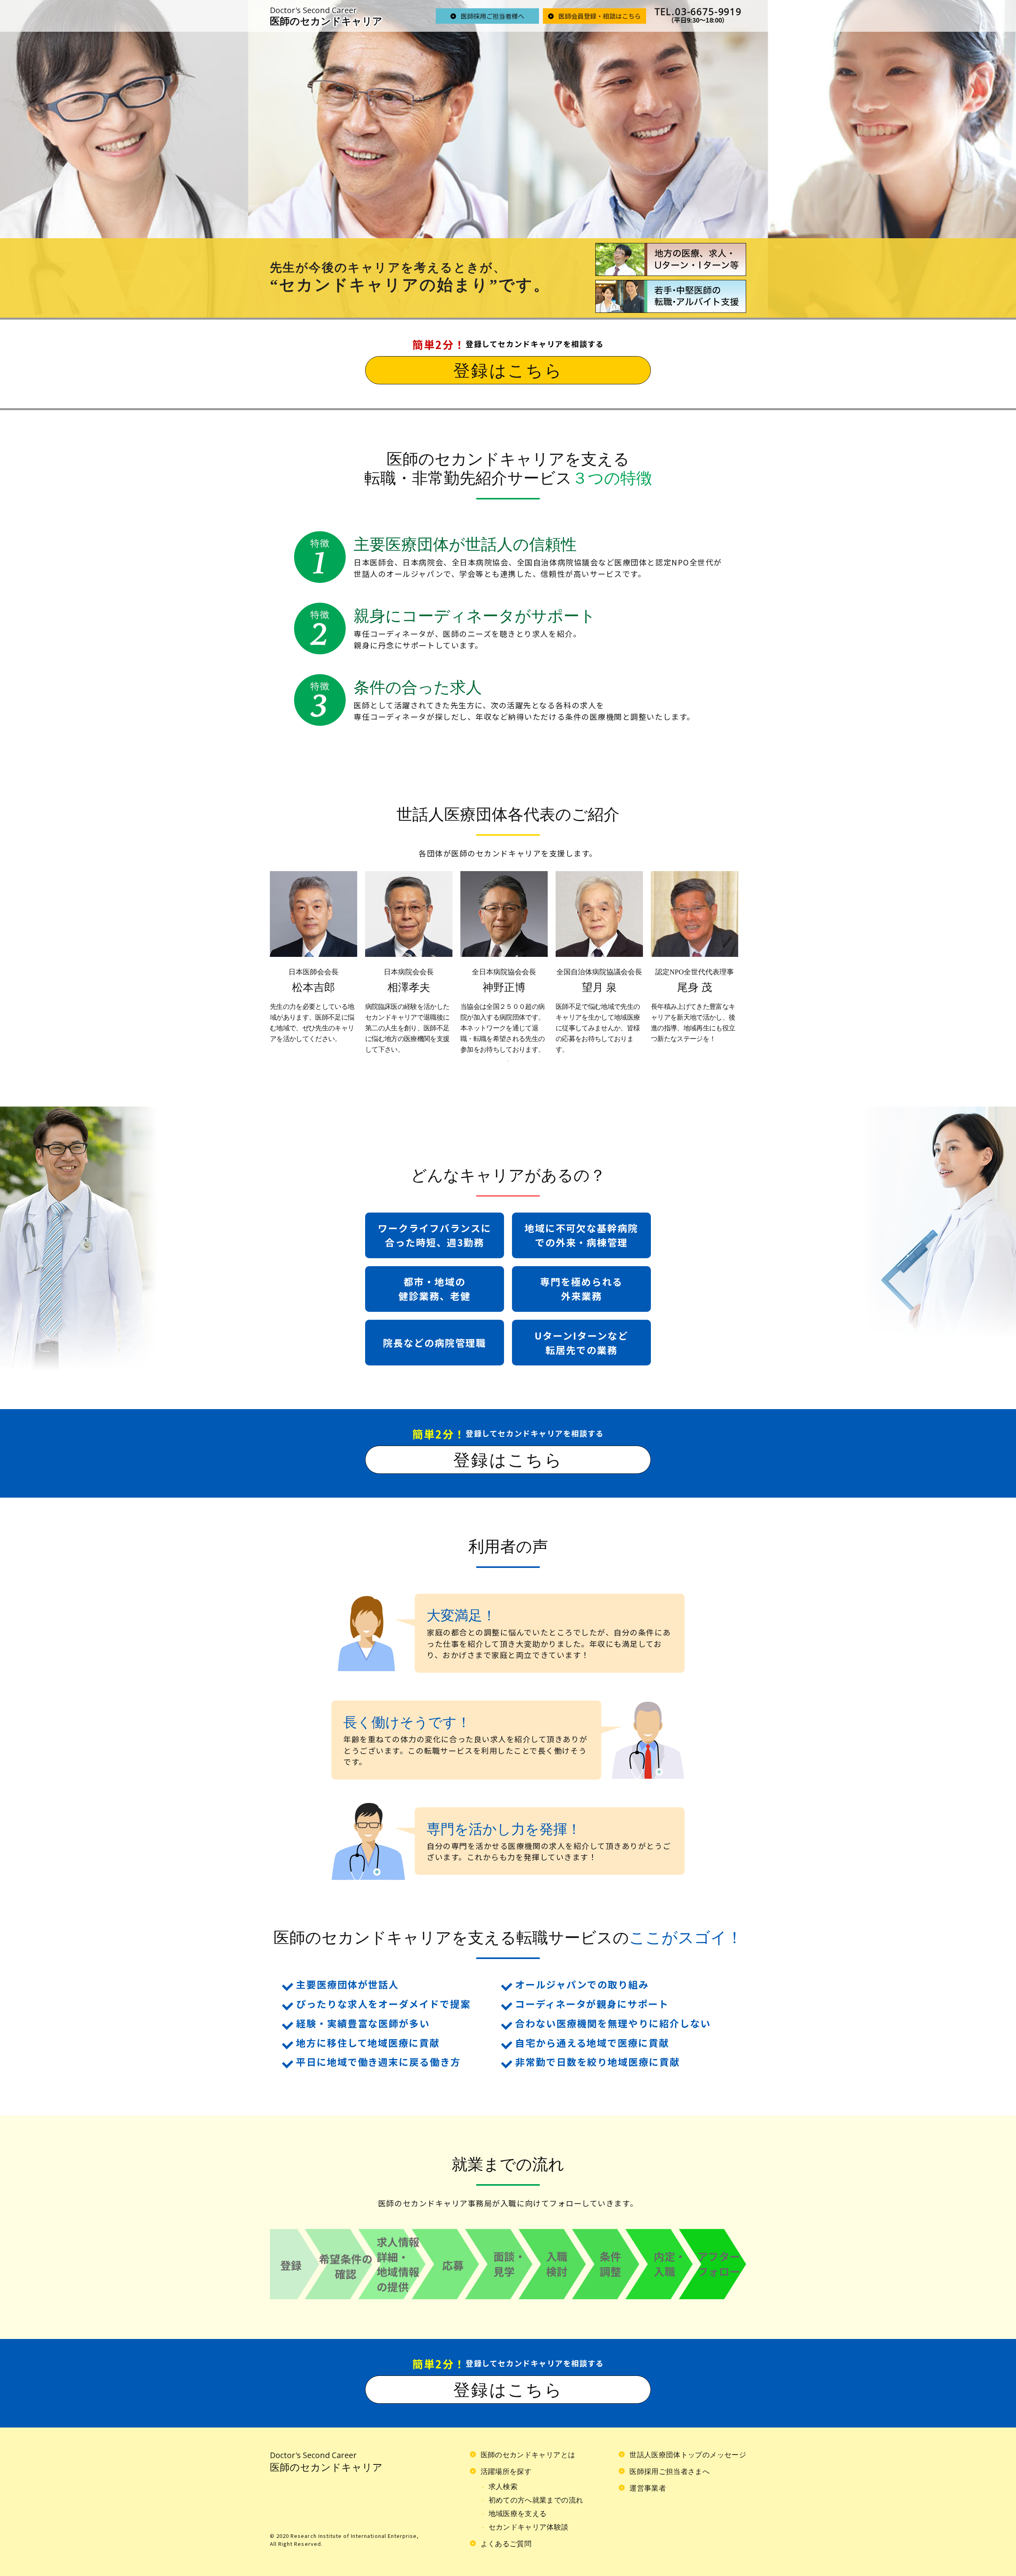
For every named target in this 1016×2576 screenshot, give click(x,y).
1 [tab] (508, 1061)
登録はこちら (508, 371)
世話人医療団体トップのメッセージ (688, 2455)
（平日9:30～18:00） (698, 15)
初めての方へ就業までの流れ (536, 2500)
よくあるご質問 (506, 2544)
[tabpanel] (314, 958)
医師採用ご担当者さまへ (670, 2472)
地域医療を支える (518, 2514)
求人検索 (503, 2487)
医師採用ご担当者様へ (493, 15)
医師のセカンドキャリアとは (528, 2455)
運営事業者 (648, 2488)
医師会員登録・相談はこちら (600, 15)
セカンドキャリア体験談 (529, 2527)
